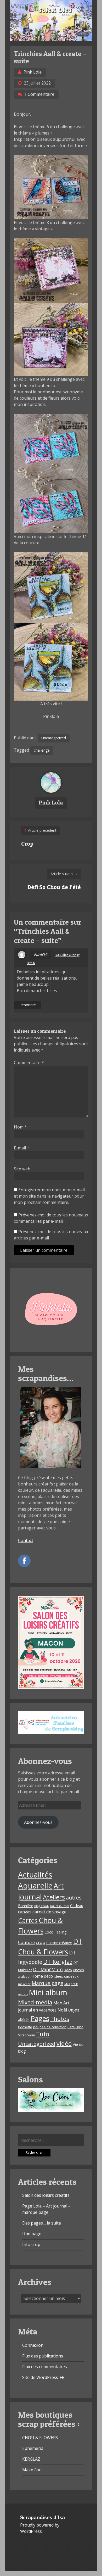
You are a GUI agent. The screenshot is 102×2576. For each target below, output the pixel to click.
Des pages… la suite (42, 2223)
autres (74, 1898)
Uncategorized (54, 738)
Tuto (43, 2034)
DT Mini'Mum (48, 1969)
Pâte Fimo (75, 2027)
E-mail (22, 1148)
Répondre (28, 1005)
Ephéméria (33, 2448)
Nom (20, 1127)
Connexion (33, 2345)
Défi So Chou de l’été (54, 887)
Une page (32, 2234)
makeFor (24, 1984)
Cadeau (77, 1906)
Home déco (42, 1976)
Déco (68, 1970)
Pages (40, 2018)
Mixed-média (35, 2002)
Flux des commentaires (45, 2367)
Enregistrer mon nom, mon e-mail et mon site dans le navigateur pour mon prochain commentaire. (49, 1196)
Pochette (25, 2027)
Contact (26, 1540)
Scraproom (27, 2035)
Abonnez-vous (38, 1822)
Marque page (47, 1983)
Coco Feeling (56, 1932)
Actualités (35, 1875)
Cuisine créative (59, 1943)
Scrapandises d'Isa (42, 2517)
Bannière (26, 1906)
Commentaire (29, 1063)
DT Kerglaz (58, 1962)
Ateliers (54, 1897)
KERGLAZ (31, 2459)
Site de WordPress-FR (43, 2377)
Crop (27, 843)
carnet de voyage (49, 1912)
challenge (42, 750)
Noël (62, 2010)
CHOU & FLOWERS (40, 2438)
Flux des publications (43, 2356)
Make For (32, 2470)
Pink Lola (33, 72)
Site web (22, 1169)
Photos (60, 2019)
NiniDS (40, 955)
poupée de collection (50, 2027)
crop (41, 1942)
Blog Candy (42, 1906)
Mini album (48, 1992)
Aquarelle (35, 1886)
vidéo (64, 2043)
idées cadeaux (66, 1976)
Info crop (31, 2244)
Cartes (28, 1920)
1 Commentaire (39, 94)
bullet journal (60, 1906)
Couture (26, 1942)
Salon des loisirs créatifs (46, 2195)
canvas (25, 1912)
